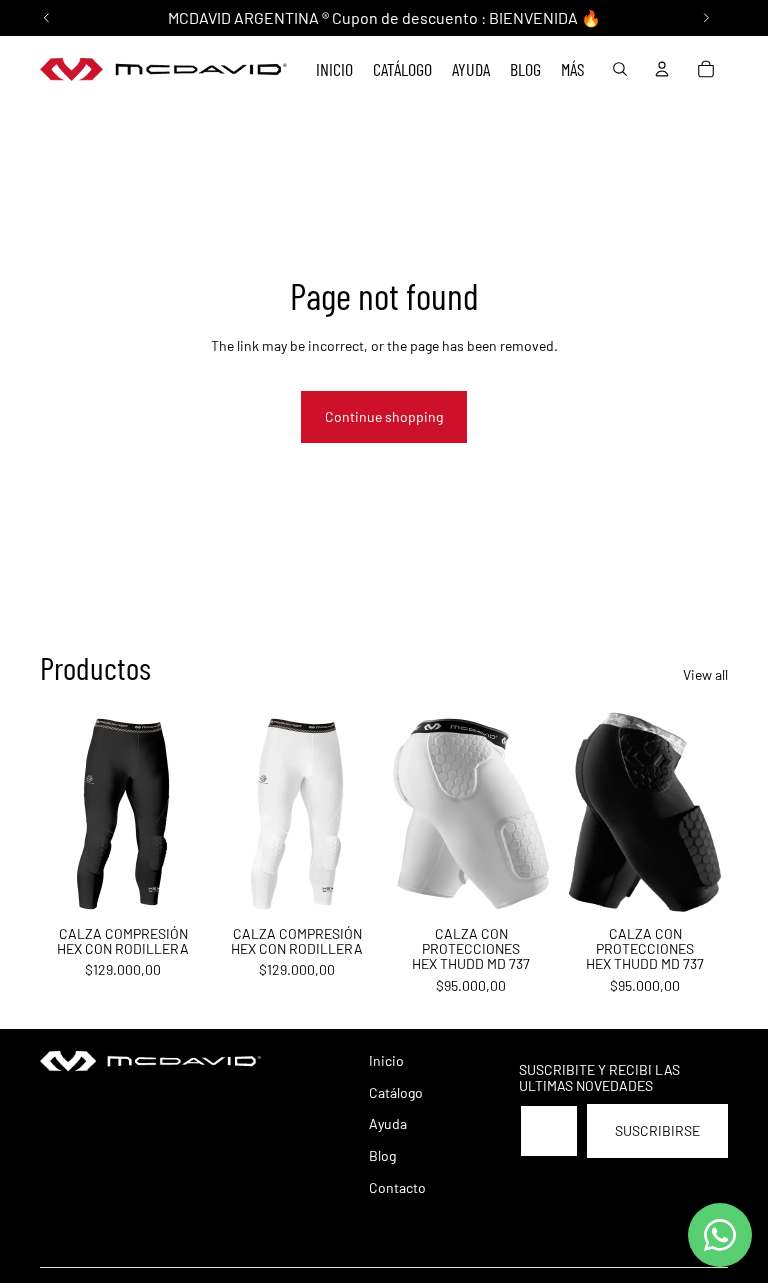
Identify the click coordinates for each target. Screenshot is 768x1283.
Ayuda (388, 1123)
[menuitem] (572, 69)
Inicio (386, 1060)
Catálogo (396, 1092)
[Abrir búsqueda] (620, 69)
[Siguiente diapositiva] (190, 814)
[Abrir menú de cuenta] (662, 69)
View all (705, 674)
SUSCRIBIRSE (657, 1130)
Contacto (397, 1187)
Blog (382, 1155)
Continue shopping (384, 416)
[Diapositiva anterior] (55, 814)
